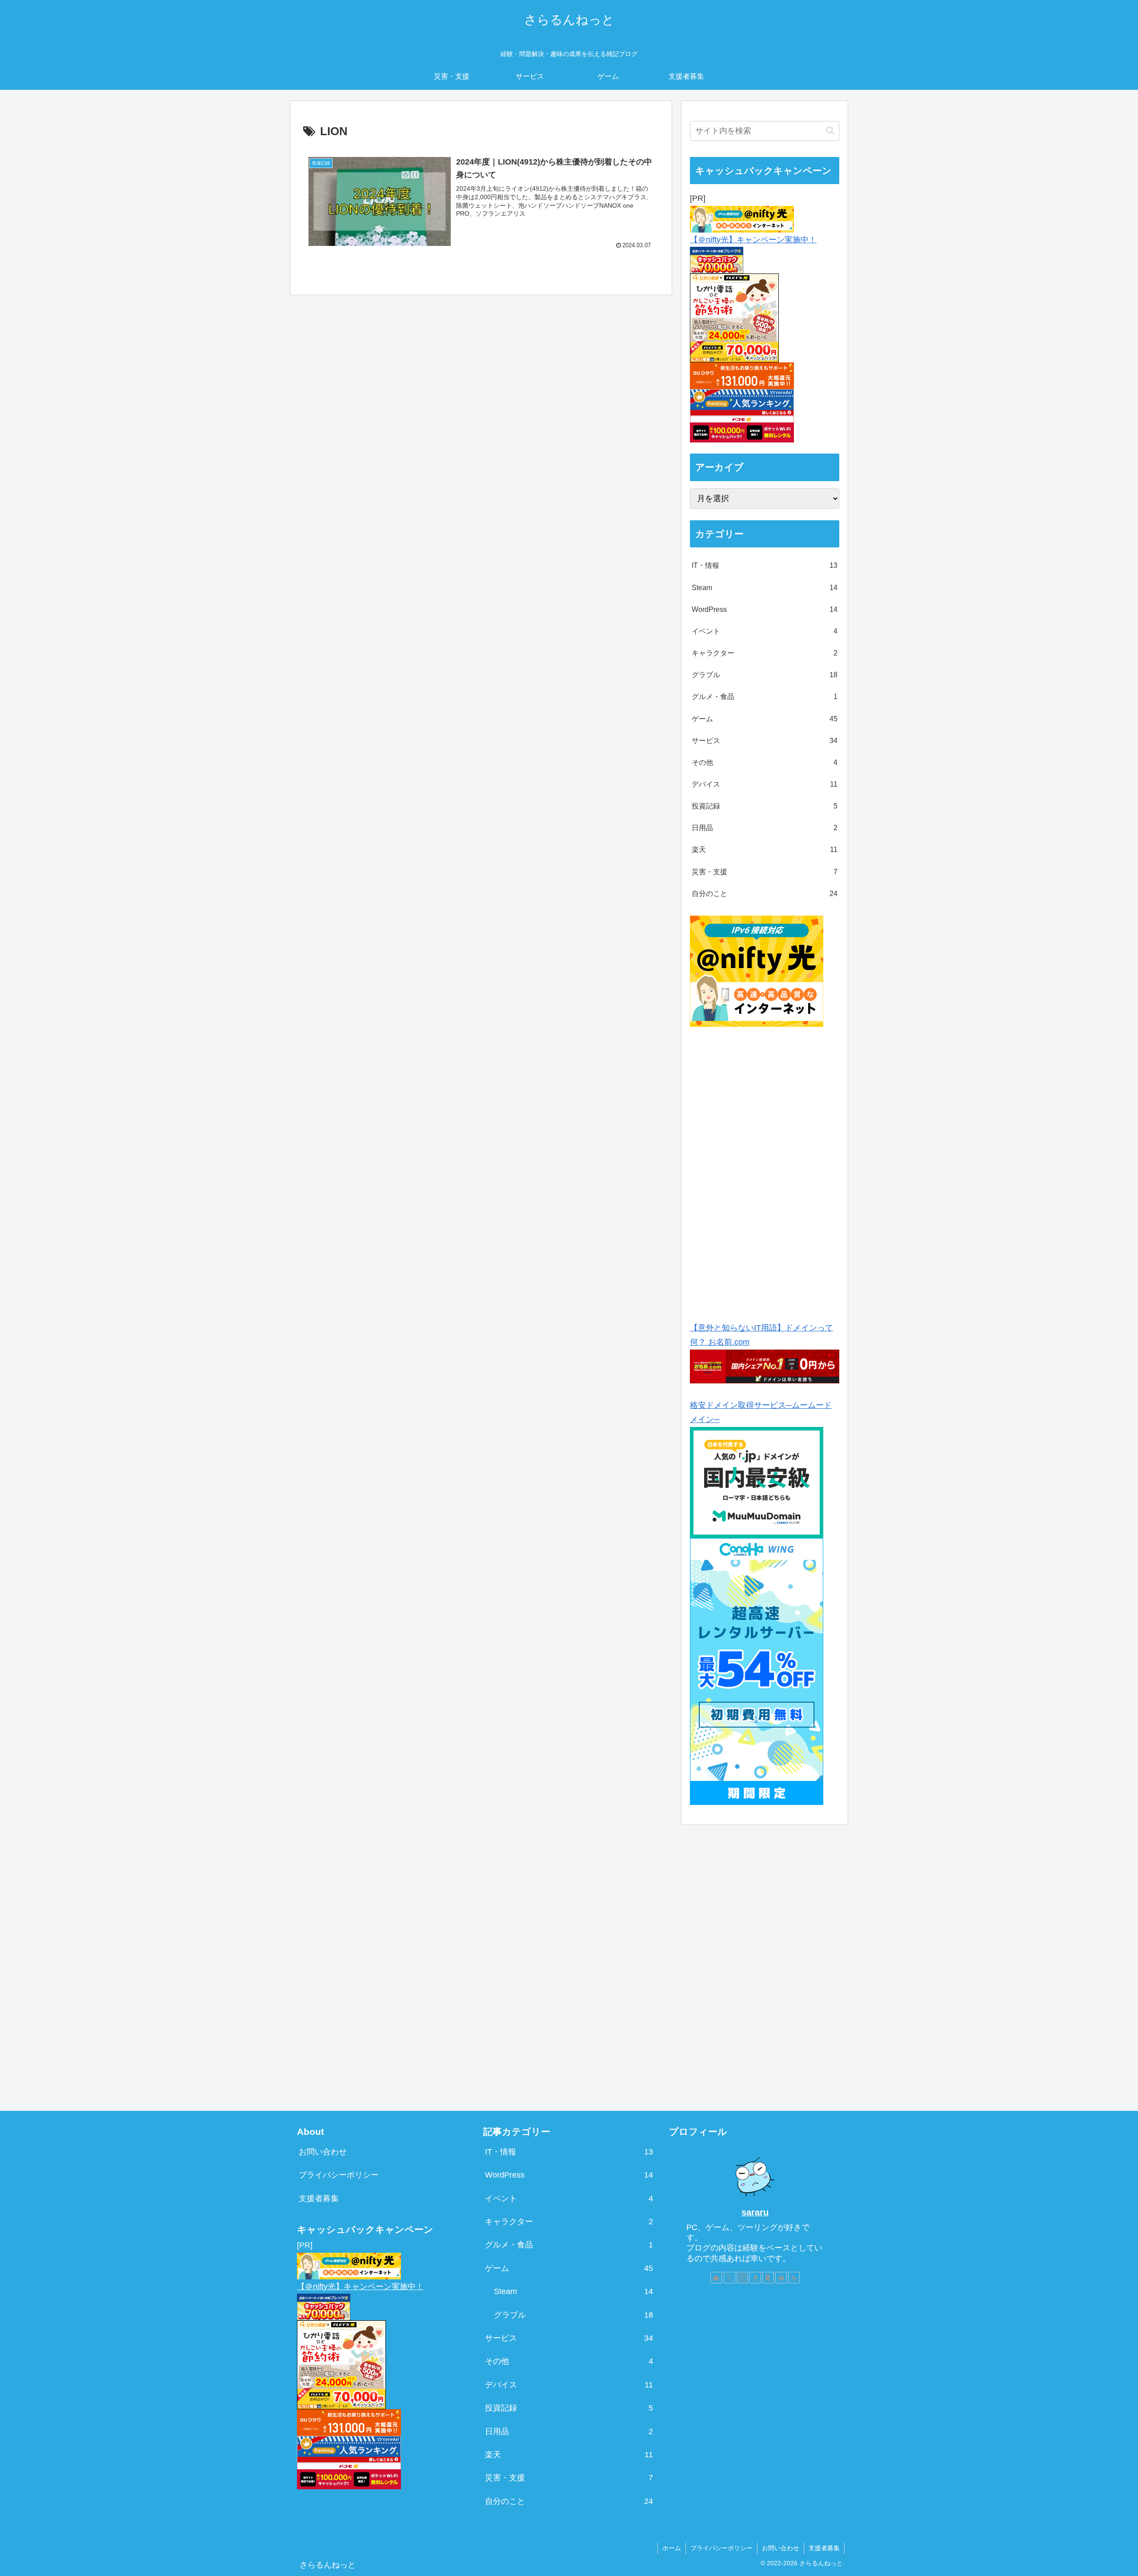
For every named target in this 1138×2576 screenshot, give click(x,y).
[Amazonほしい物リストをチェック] (755, 2278)
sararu (755, 2212)
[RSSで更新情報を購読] (794, 2278)
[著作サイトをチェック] (716, 2278)
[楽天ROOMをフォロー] (768, 2278)
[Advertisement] (765, 1171)
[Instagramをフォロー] (742, 2278)
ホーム (672, 2548)
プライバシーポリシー (339, 2175)
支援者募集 (319, 2198)
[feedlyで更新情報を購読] (781, 2278)
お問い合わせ (323, 2152)
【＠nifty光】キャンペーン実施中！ (753, 240)
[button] (830, 131)
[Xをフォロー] (729, 2278)
